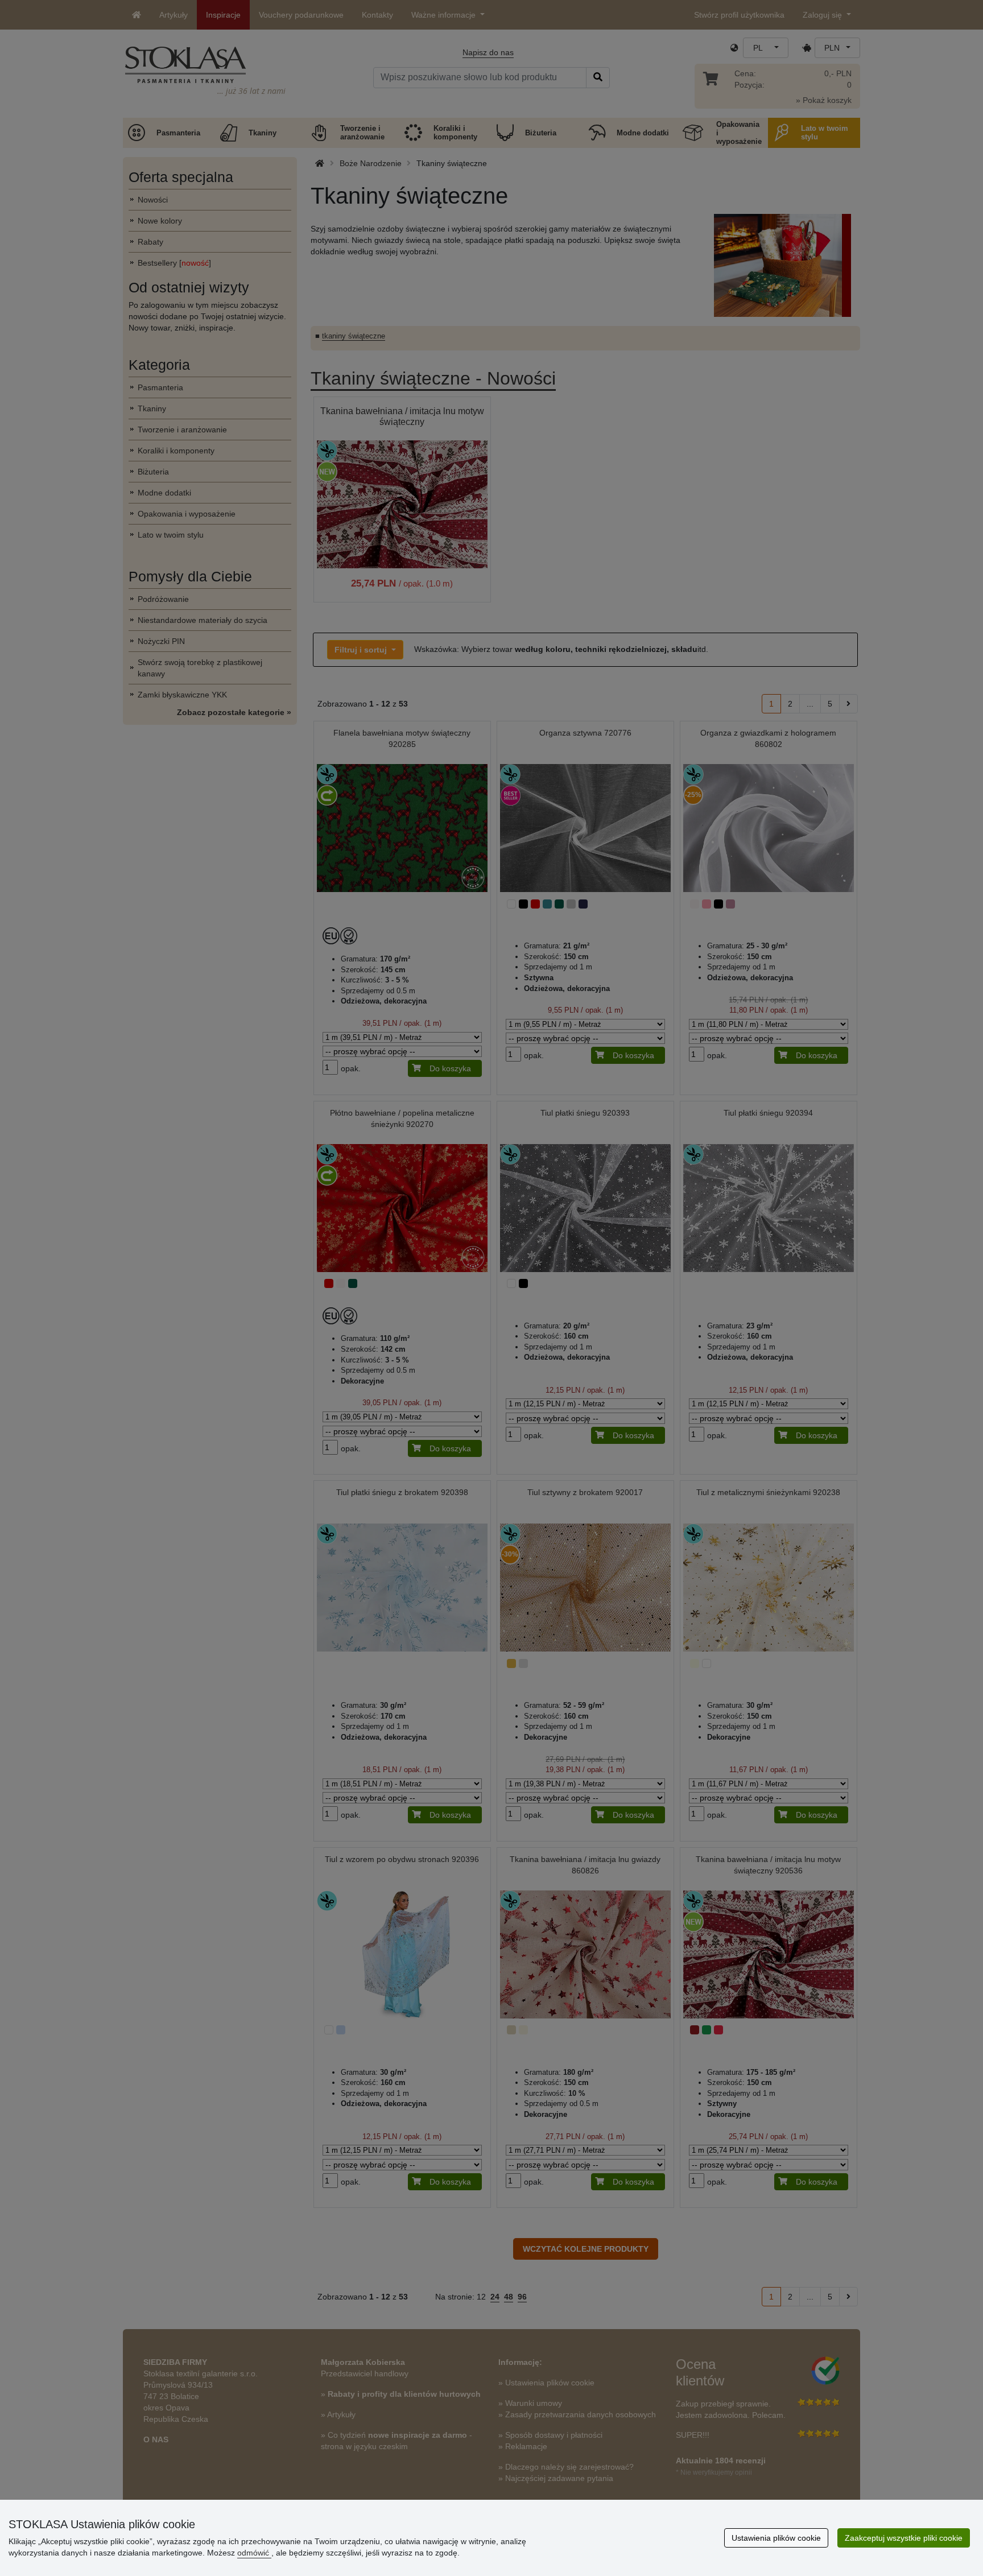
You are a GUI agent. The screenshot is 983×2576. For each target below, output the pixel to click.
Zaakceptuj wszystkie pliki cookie (904, 2538)
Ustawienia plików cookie (776, 2538)
